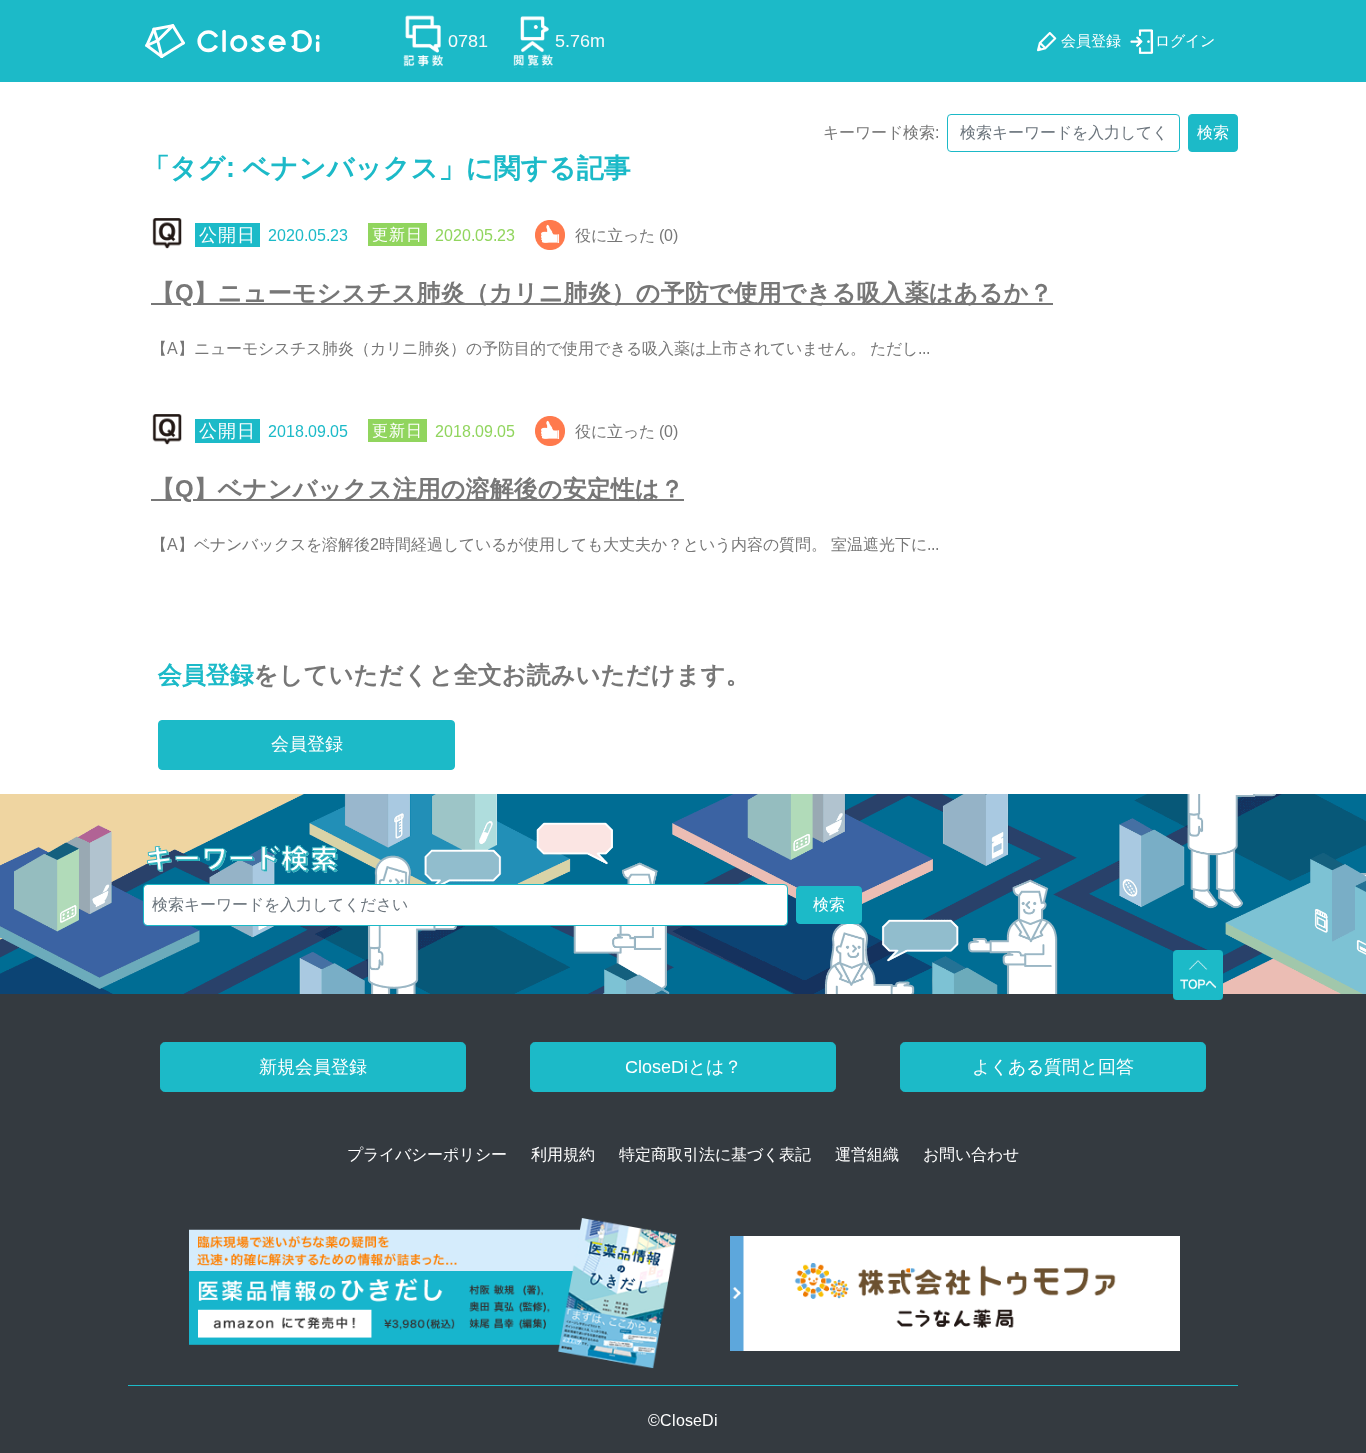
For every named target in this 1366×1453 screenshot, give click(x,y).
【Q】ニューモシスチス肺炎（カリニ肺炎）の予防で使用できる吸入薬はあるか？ (602, 292)
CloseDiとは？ (683, 1067)
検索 (1213, 132)
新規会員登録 (313, 1067)
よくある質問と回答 (1053, 1067)
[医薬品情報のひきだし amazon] (433, 1300)
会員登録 (206, 674)
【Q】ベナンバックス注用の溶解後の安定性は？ (417, 488)
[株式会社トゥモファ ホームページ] (955, 1300)
